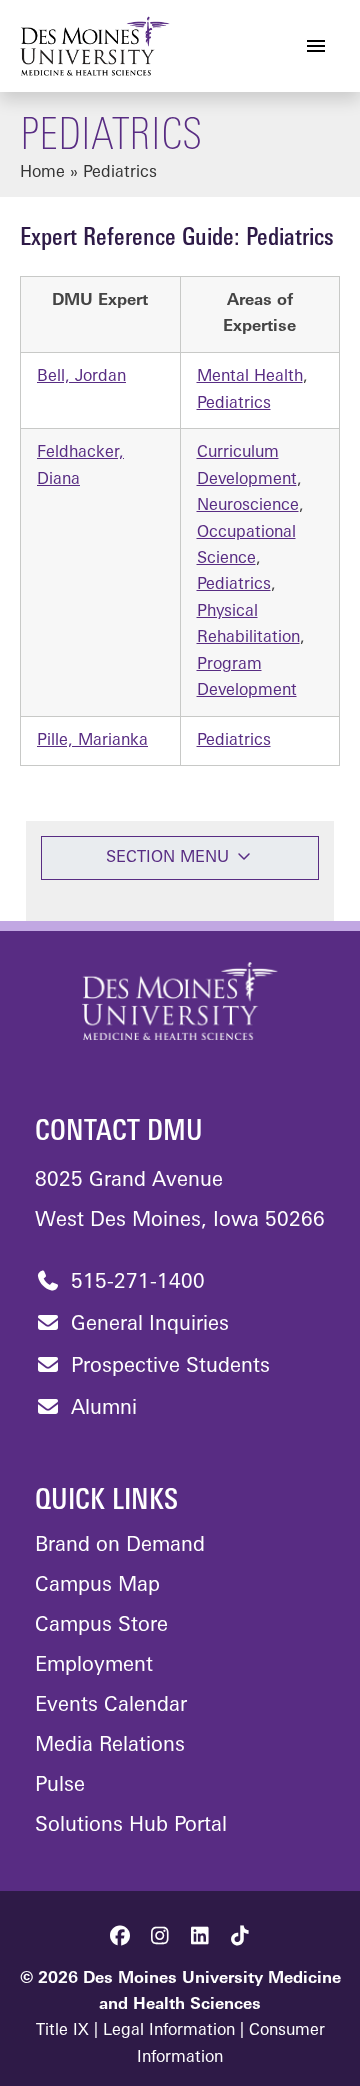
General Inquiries (147, 1325)
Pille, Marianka (92, 741)
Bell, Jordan (81, 377)
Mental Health (250, 377)
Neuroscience (248, 506)
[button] (120, 1936)
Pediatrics (234, 404)
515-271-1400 (135, 1283)
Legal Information (169, 2031)
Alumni (101, 1409)
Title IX (62, 2031)
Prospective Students (167, 1367)
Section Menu (170, 858)
